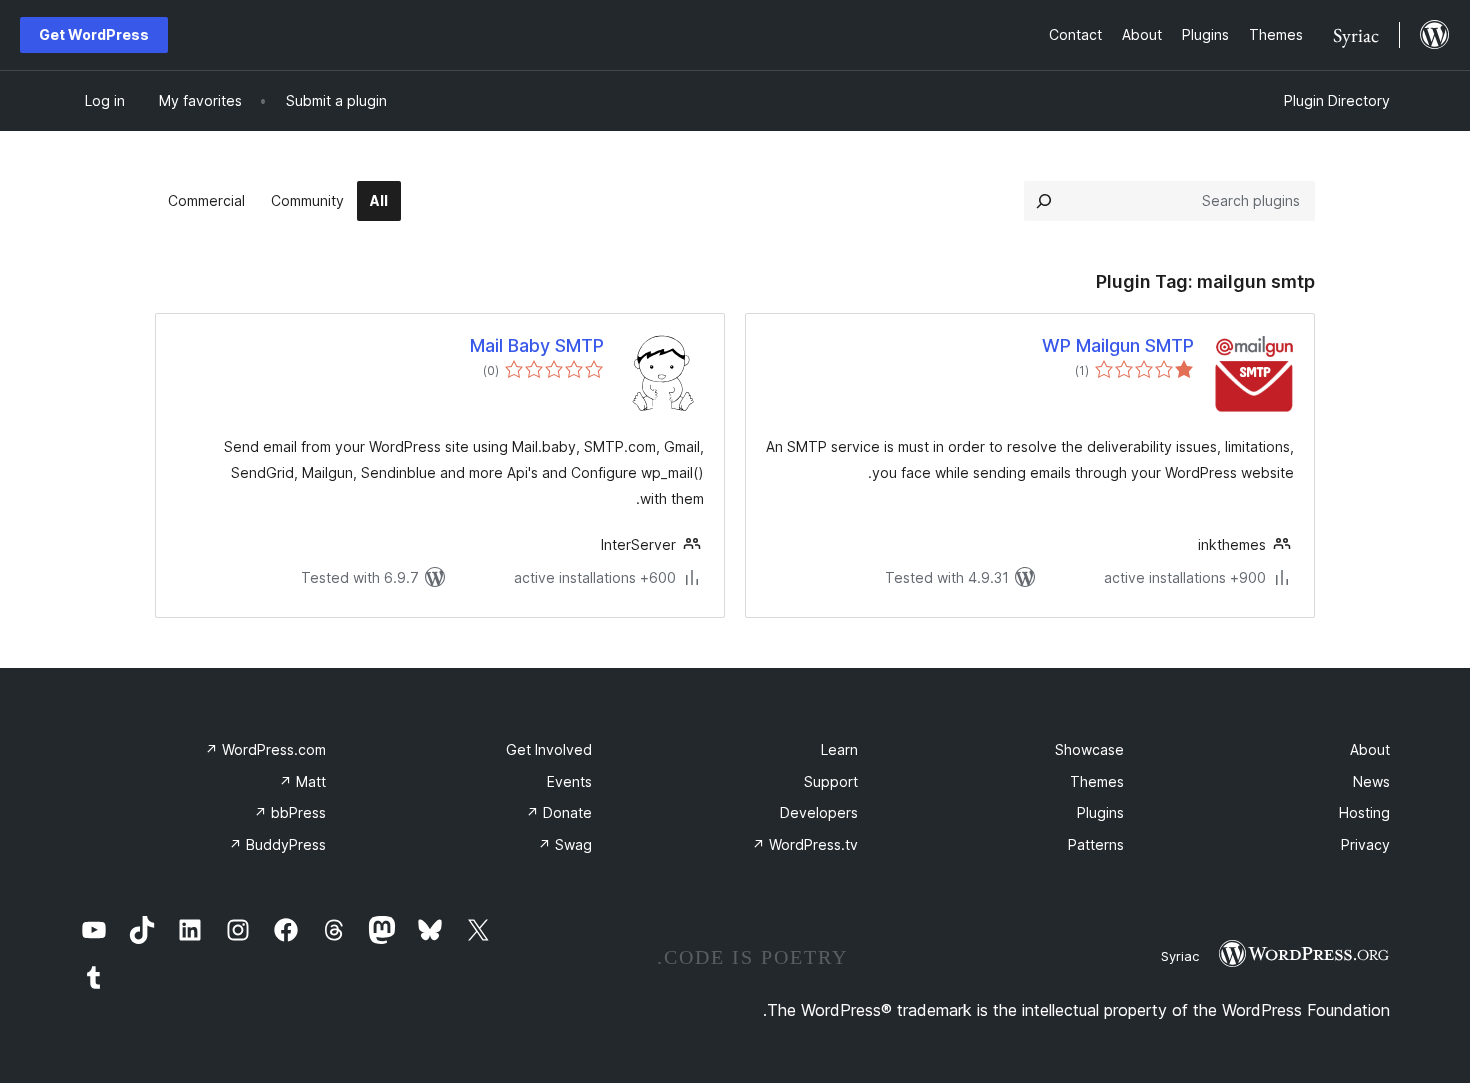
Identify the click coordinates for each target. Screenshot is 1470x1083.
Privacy (1365, 844)
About (1370, 749)
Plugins (1100, 812)
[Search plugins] (1044, 201)
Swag (565, 844)
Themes (1097, 781)
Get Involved (549, 749)
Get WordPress (94, 34)
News (1371, 781)
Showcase (1089, 749)
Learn (839, 749)
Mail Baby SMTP (537, 345)
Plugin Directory (1337, 100)
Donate (559, 812)
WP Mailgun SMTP (1118, 345)
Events (569, 781)
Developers (819, 812)
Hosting (1364, 812)
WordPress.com (265, 749)
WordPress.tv (805, 844)
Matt (302, 781)
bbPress (290, 812)
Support (831, 781)
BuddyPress (277, 844)
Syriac (1180, 956)
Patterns (1096, 844)
